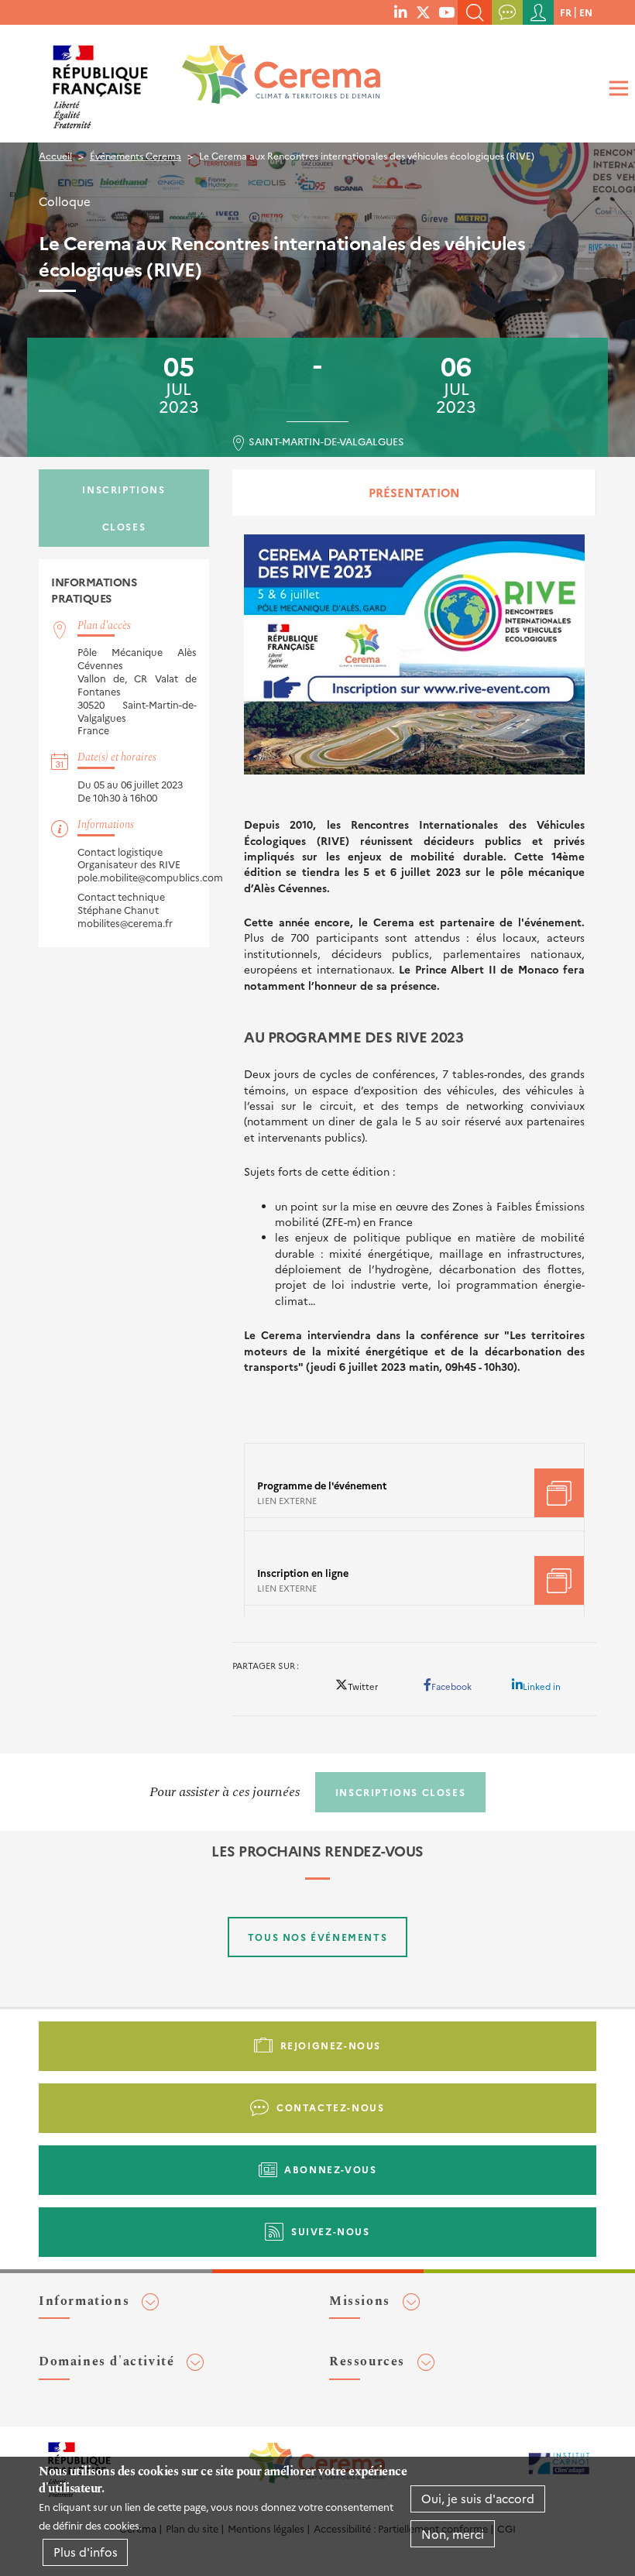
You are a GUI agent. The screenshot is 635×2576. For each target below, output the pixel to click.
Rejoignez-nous (331, 2045)
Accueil (55, 155)
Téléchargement (559, 1493)
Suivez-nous (331, 2231)
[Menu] (616, 89)
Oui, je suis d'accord (478, 2498)
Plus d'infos (86, 2552)
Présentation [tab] (414, 492)
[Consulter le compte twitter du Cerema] (423, 12)
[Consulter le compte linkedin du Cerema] (400, 12)
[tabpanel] (414, 1072)
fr (566, 12)
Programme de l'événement (322, 1485)
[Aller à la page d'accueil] (271, 81)
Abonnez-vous (330, 2169)
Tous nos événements (317, 1937)
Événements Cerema (136, 155)
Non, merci (453, 2534)
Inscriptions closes (124, 508)
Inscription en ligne (303, 1573)
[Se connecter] (538, 12)
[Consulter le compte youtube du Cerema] (446, 12)
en (586, 12)
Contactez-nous (330, 2107)
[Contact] (507, 12)
